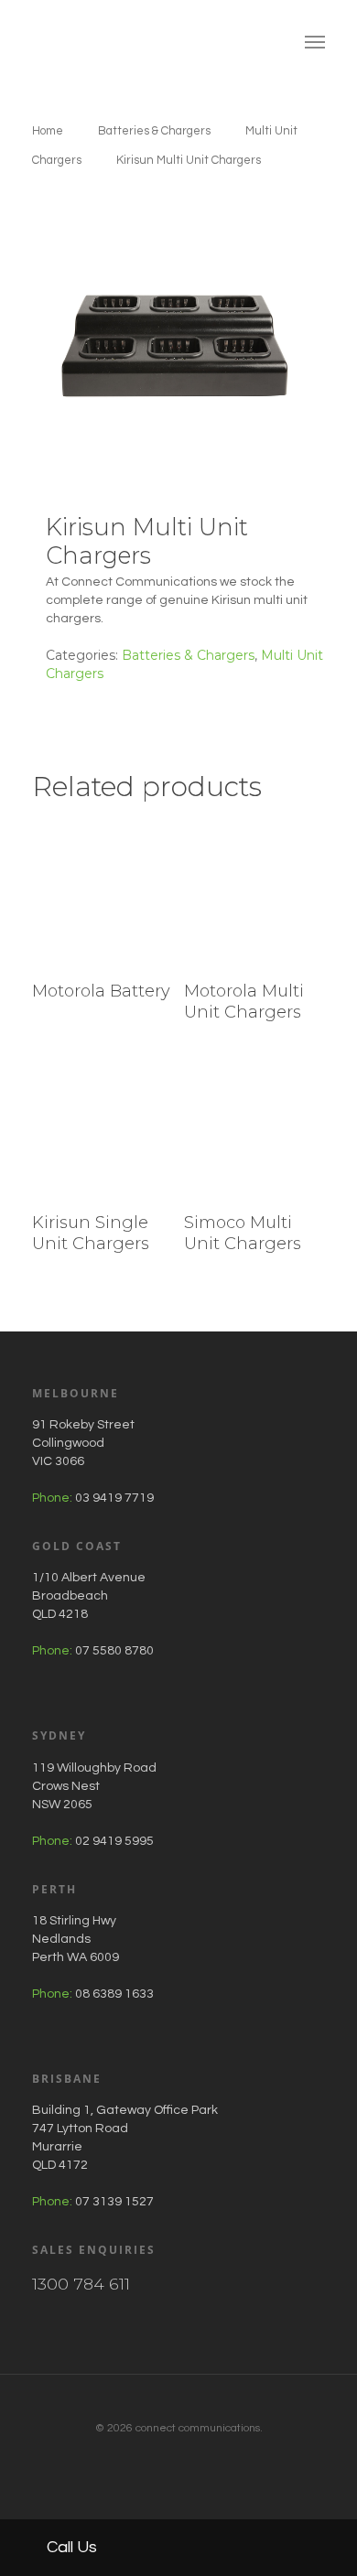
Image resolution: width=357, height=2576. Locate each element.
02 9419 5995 (114, 1841)
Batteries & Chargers (154, 131)
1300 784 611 (81, 2284)
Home (48, 131)
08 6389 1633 (114, 1994)
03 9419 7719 (114, 1498)
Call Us (70, 2547)
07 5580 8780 (114, 1651)
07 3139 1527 (114, 2202)
